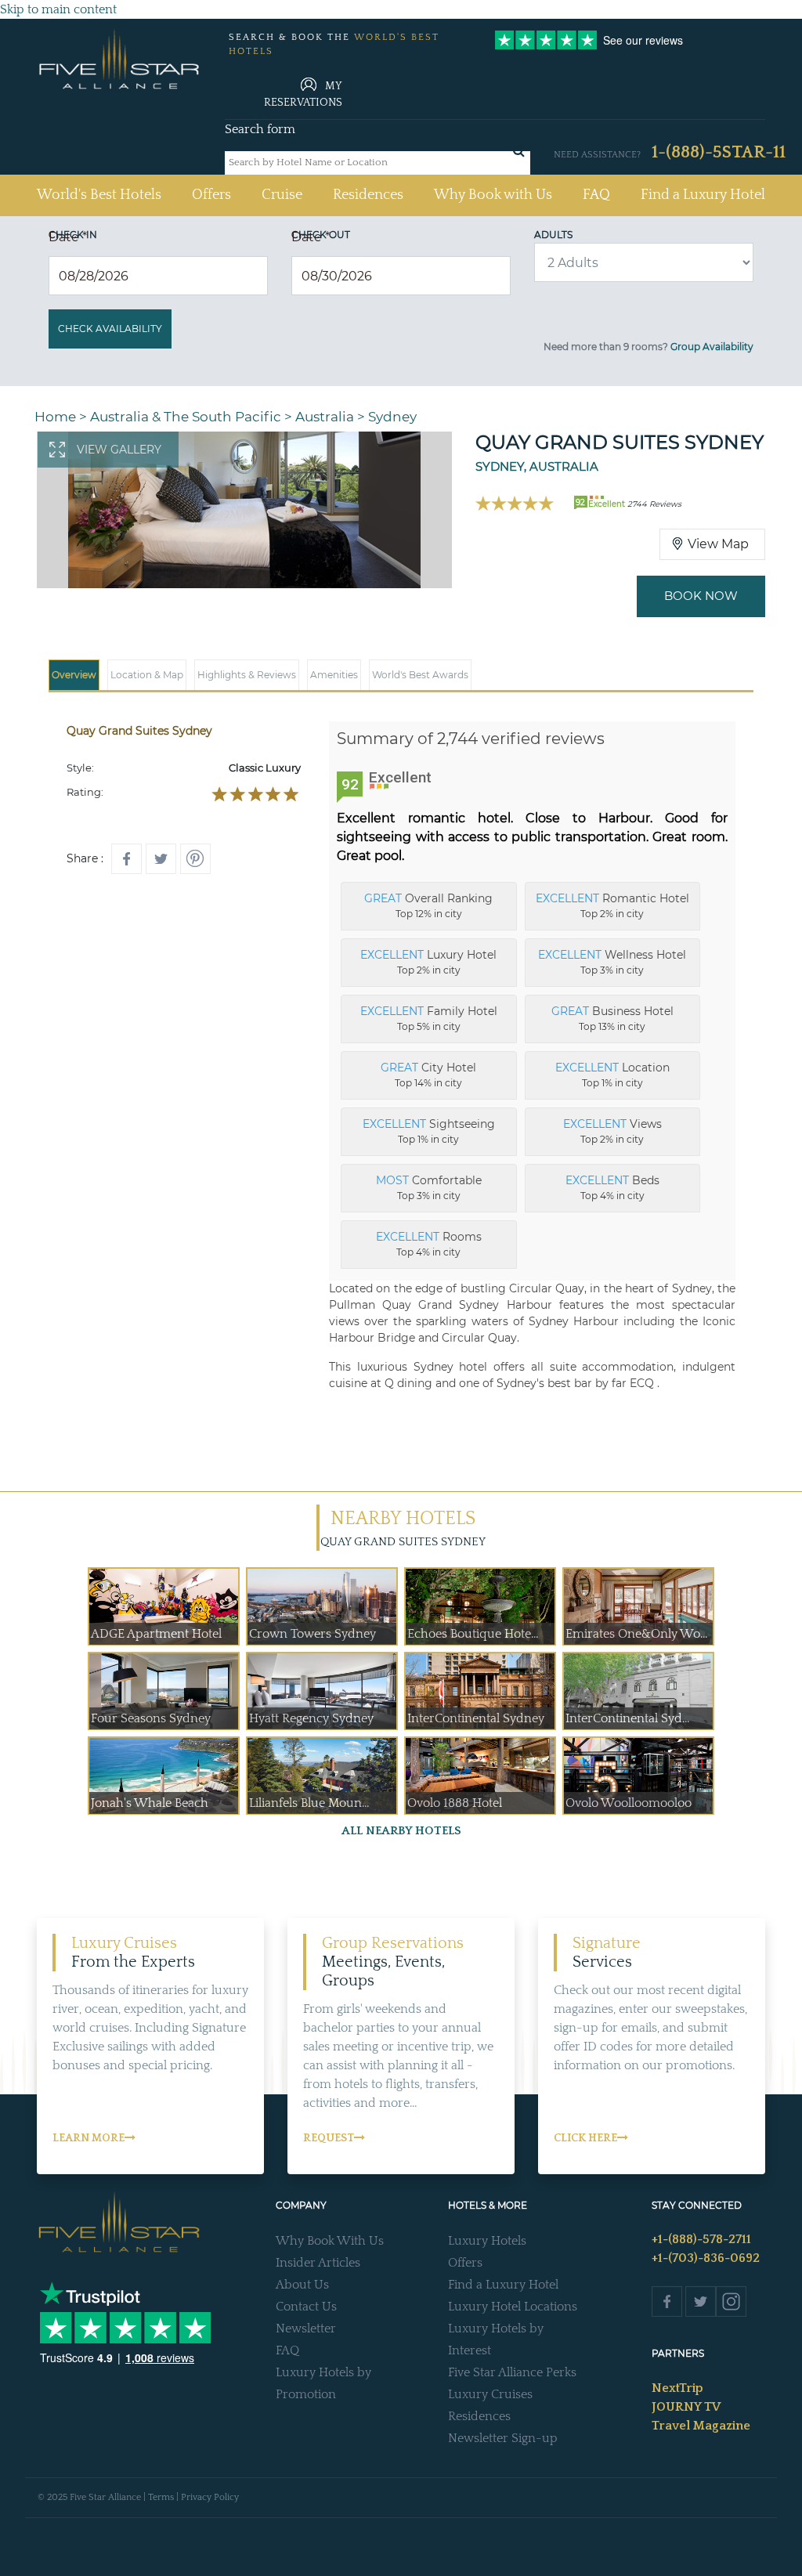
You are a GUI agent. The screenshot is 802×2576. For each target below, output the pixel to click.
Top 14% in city (428, 1075)
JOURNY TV (686, 2407)
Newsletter (306, 2329)
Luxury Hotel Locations (513, 2307)
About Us (302, 2285)
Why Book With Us (330, 2241)
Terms (161, 2497)
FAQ (596, 195)
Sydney (392, 417)
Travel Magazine (701, 2426)
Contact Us (306, 2307)
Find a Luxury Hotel (703, 195)
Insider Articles (318, 2263)
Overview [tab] (74, 675)
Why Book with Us (493, 195)
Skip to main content (58, 9)
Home (55, 417)
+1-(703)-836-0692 (706, 2258)
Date (68, 237)
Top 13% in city (612, 1018)
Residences (368, 195)
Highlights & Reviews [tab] (247, 675)
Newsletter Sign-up (503, 2438)
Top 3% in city (612, 962)
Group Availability (712, 347)
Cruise (282, 195)
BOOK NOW (701, 596)
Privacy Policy (210, 2497)
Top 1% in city (612, 1075)
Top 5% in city (429, 1018)
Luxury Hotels (487, 2241)
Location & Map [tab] (147, 675)
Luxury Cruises (490, 2394)
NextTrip (677, 2388)
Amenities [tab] (334, 675)
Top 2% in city (612, 905)
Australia (325, 417)
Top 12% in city (428, 905)
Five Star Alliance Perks (512, 2372)
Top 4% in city (612, 1187)
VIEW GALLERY (119, 450)
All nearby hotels (401, 1831)
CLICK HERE (585, 2138)
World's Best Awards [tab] (420, 675)
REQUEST (329, 2138)
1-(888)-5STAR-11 (719, 152)
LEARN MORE (89, 2138)
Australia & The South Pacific (186, 417)
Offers (211, 195)
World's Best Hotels (99, 195)
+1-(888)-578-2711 (701, 2239)
